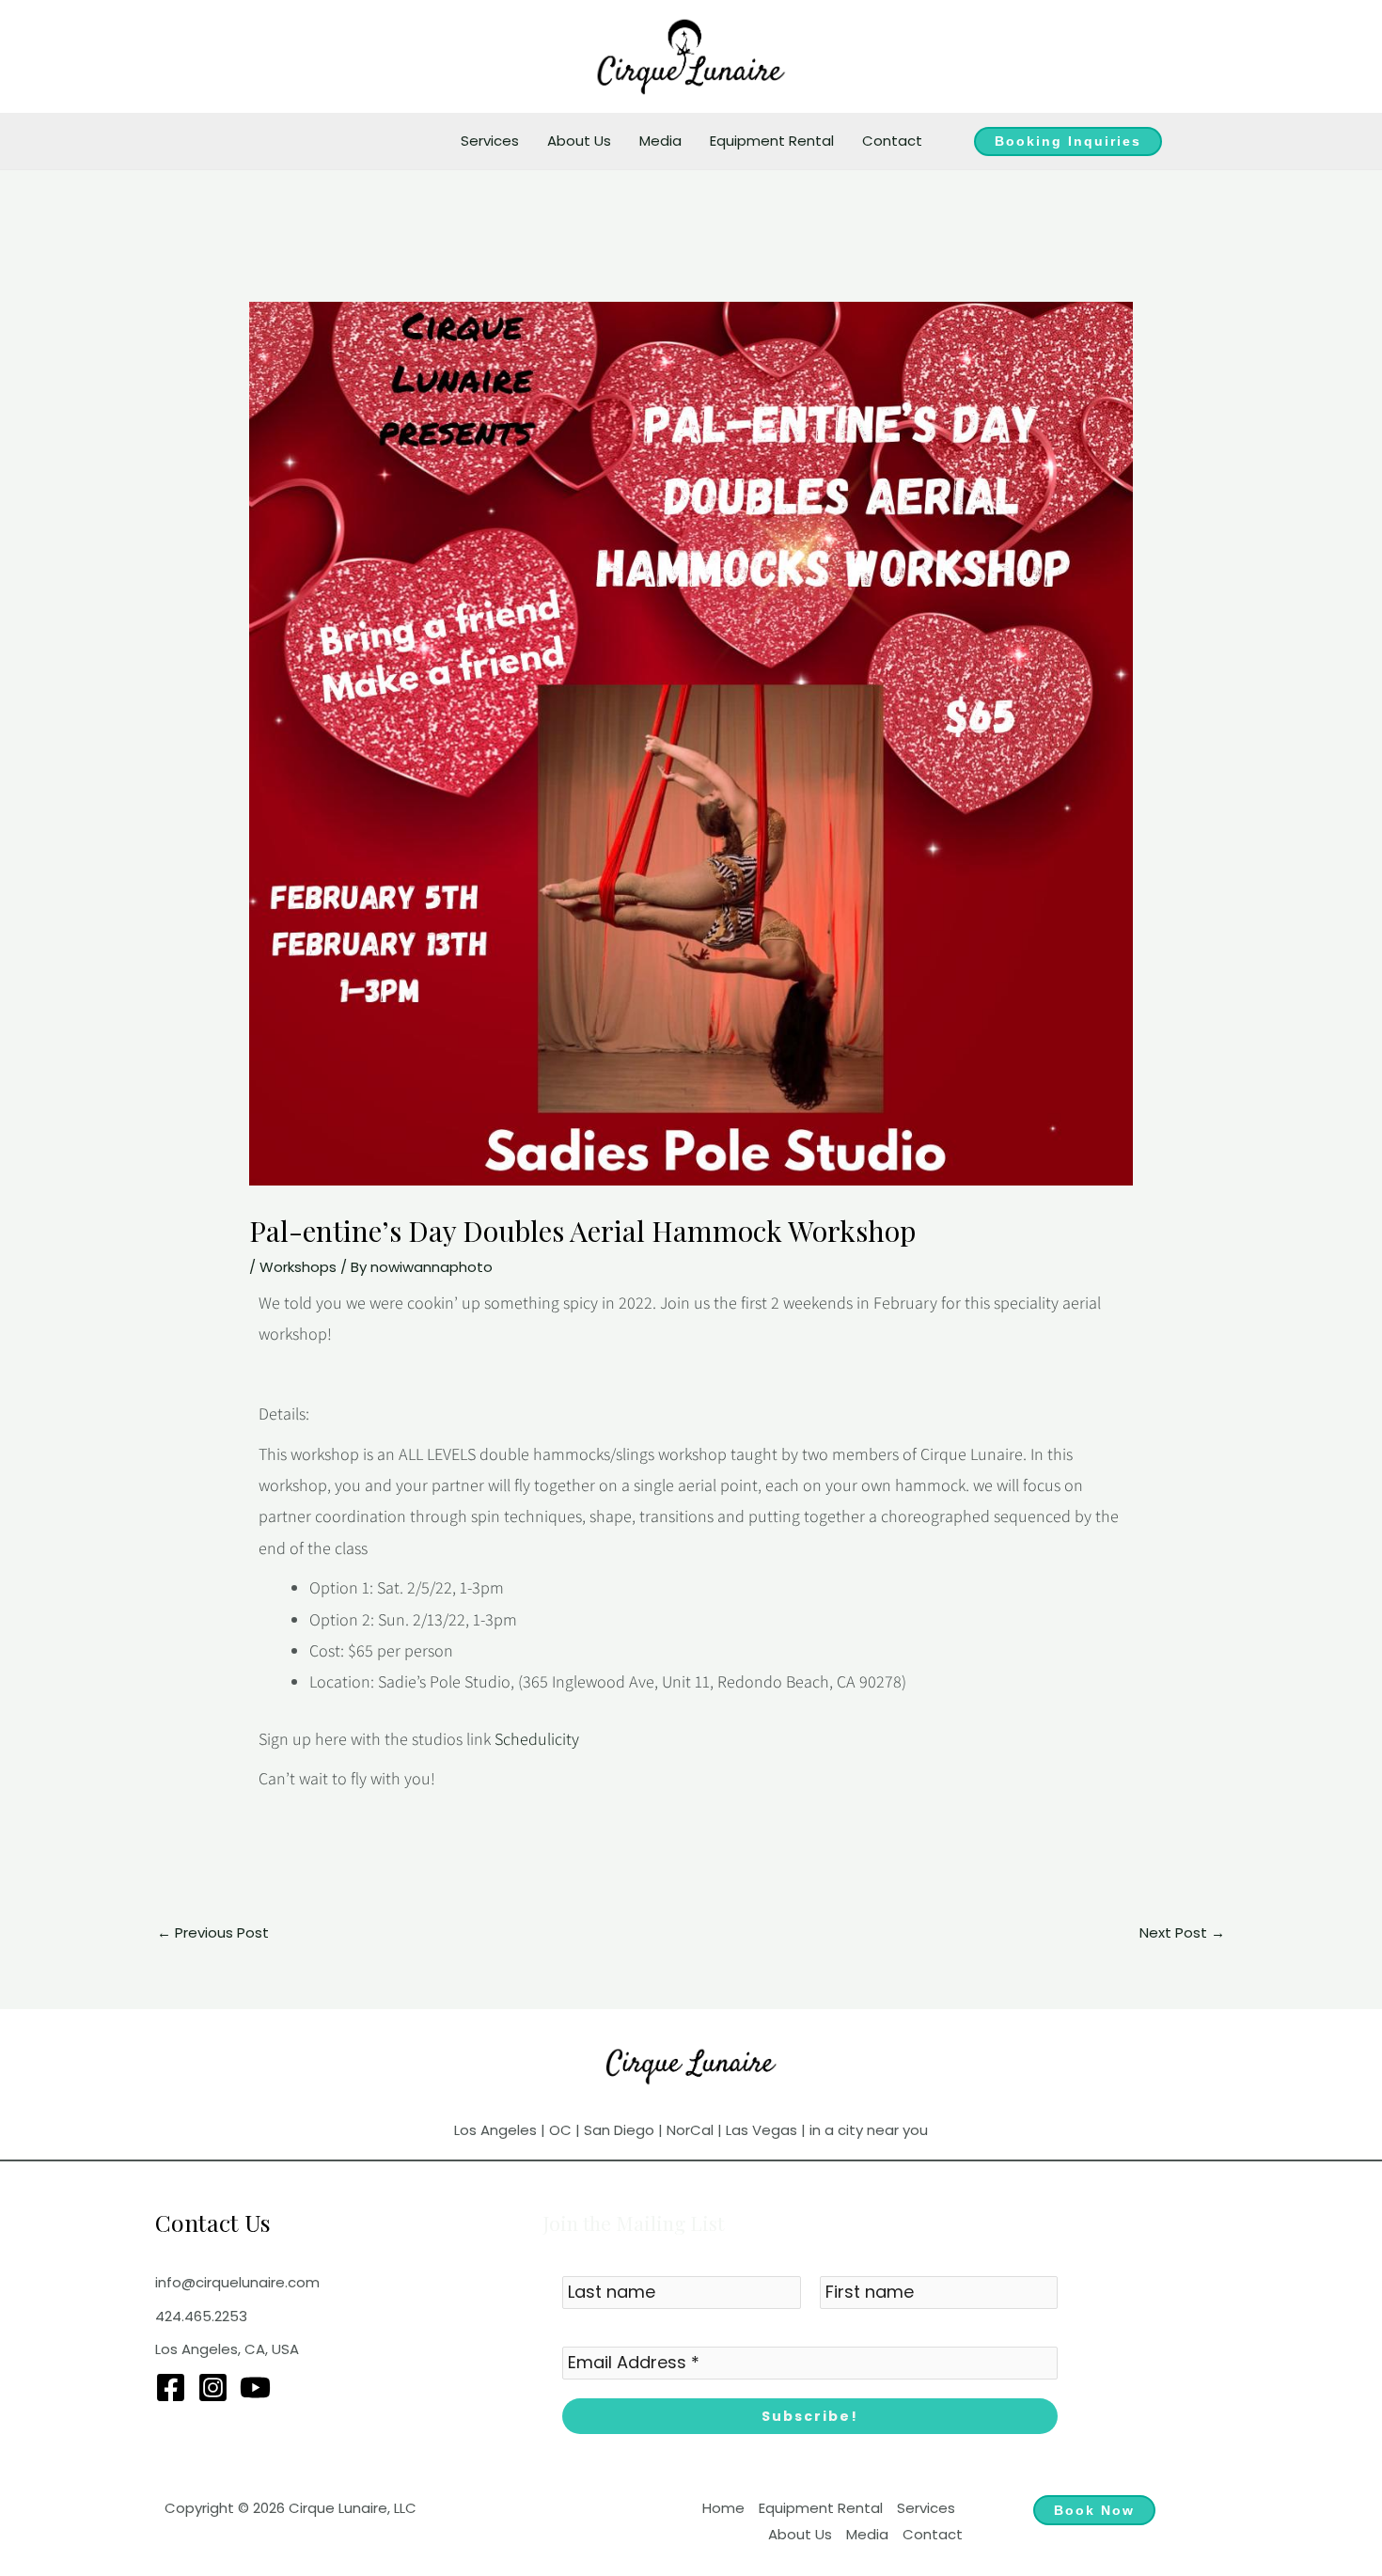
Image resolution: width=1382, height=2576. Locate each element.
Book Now (1094, 2510)
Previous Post (213, 1932)
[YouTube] (255, 2388)
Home (723, 2508)
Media (660, 141)
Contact (892, 141)
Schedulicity (537, 1739)
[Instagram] (213, 2388)
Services (490, 141)
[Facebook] (171, 2388)
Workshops (298, 1267)
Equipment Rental (772, 141)
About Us (579, 141)
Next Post (1182, 1932)
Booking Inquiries (1068, 141)
